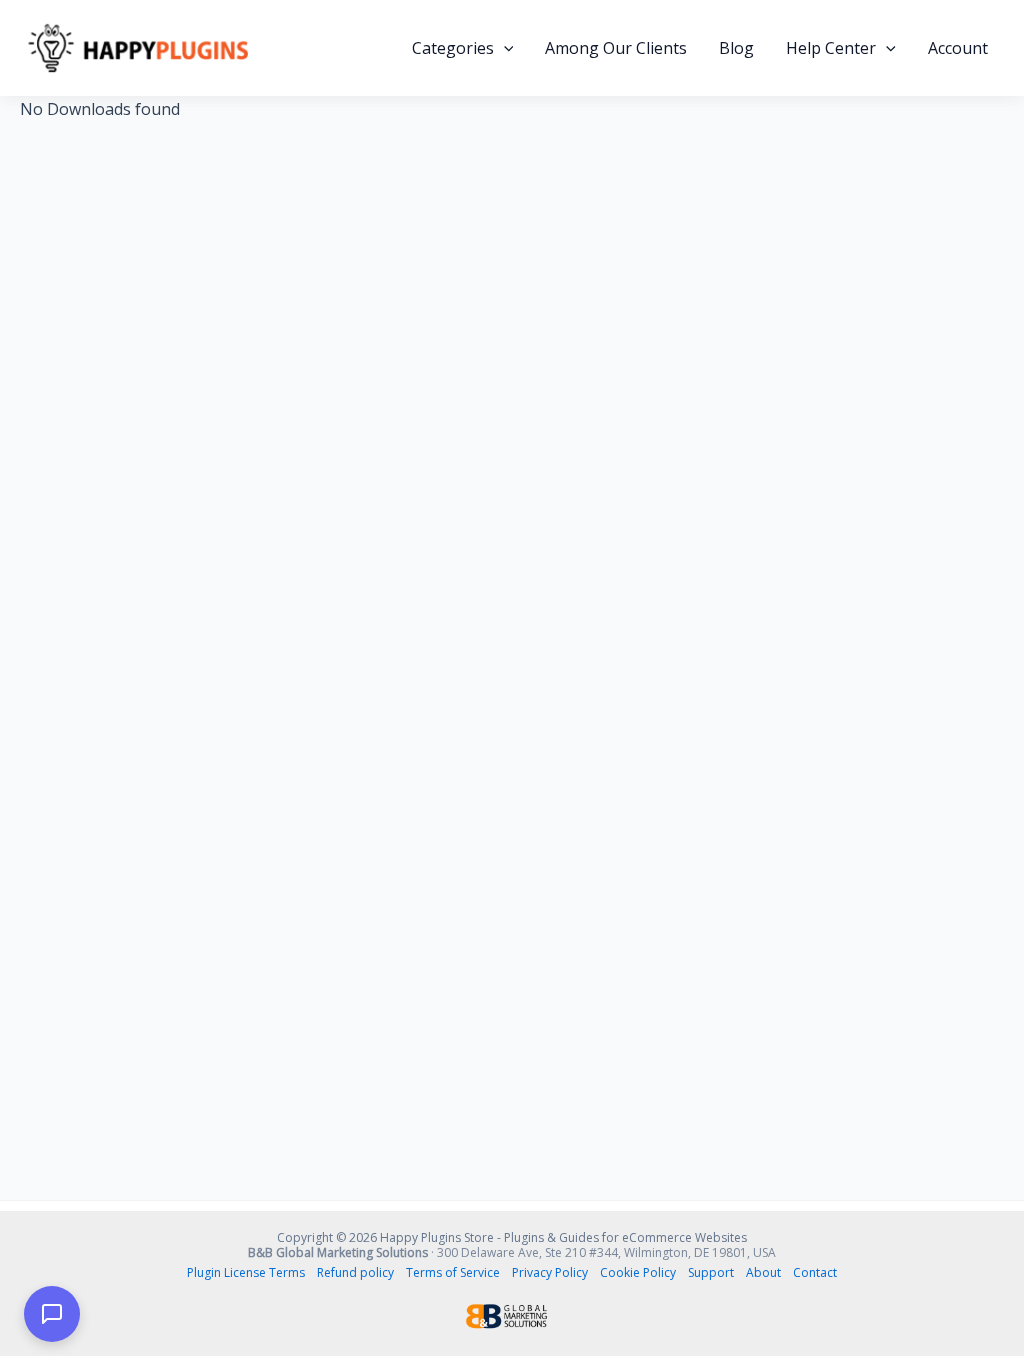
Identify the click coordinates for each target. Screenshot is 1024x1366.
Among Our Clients (616, 48)
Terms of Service (453, 1272)
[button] (504, 48)
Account (958, 48)
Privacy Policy (550, 1272)
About (763, 1272)
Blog (736, 48)
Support (711, 1272)
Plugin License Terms (246, 1272)
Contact (815, 1272)
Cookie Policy (638, 1272)
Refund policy (355, 1272)
